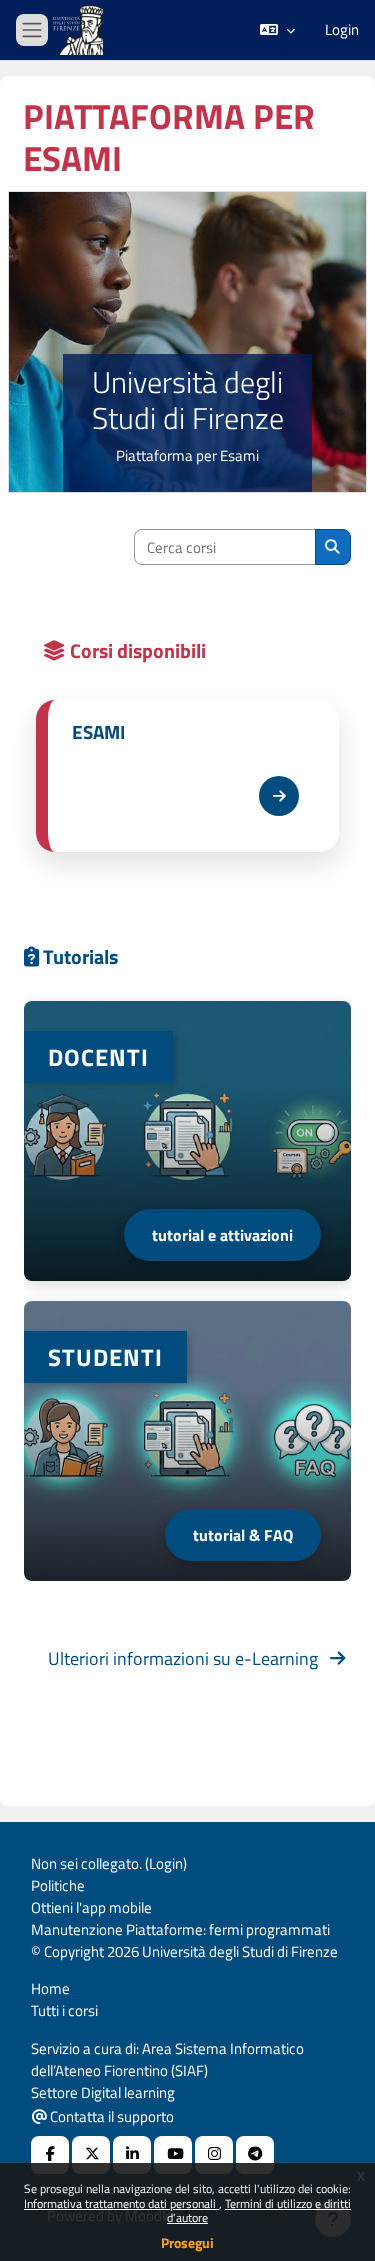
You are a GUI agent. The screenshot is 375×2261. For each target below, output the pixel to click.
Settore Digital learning (103, 2092)
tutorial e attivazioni (222, 1235)
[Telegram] (255, 2155)
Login (342, 30)
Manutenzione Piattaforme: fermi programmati (180, 1929)
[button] (277, 30)
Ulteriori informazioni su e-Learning (189, 1658)
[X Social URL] (91, 2155)
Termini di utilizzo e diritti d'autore (259, 2210)
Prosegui (187, 2242)
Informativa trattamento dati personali (121, 2203)
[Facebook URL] (50, 2155)
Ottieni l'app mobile (91, 1907)
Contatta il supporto (110, 2116)
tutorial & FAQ (243, 1535)
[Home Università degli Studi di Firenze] (80, 30)
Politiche (58, 1885)
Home (50, 1988)
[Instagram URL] (214, 2155)
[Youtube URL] (173, 2155)
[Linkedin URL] (132, 2155)
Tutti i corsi (64, 2010)
